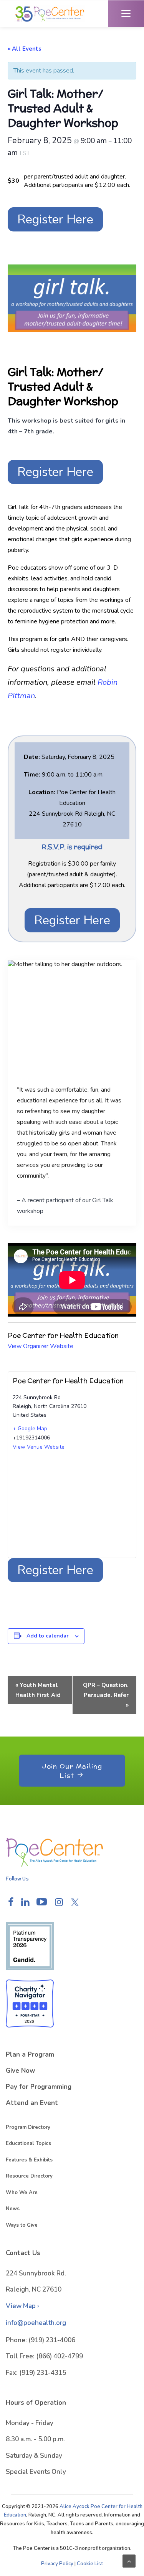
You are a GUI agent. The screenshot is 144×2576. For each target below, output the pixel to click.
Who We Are (22, 2193)
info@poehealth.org (36, 2323)
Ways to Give (22, 2225)
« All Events (25, 49)
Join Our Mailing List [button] (73, 1770)
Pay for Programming (39, 2087)
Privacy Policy (57, 2564)
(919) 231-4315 (43, 2373)
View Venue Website (39, 1447)
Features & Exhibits (29, 2160)
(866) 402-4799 (60, 2356)
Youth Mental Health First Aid (38, 1690)
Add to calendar (48, 1636)
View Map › (22, 2306)
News (13, 2209)
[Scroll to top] (129, 2561)
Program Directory (28, 2127)
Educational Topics (28, 2143)
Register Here (55, 219)
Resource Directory (29, 2176)
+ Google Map (30, 1428)
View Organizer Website (41, 1346)
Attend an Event (32, 2103)
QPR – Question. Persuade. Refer (106, 1695)
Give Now (21, 2071)
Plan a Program (30, 2055)
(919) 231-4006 (52, 2340)
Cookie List (90, 2564)
